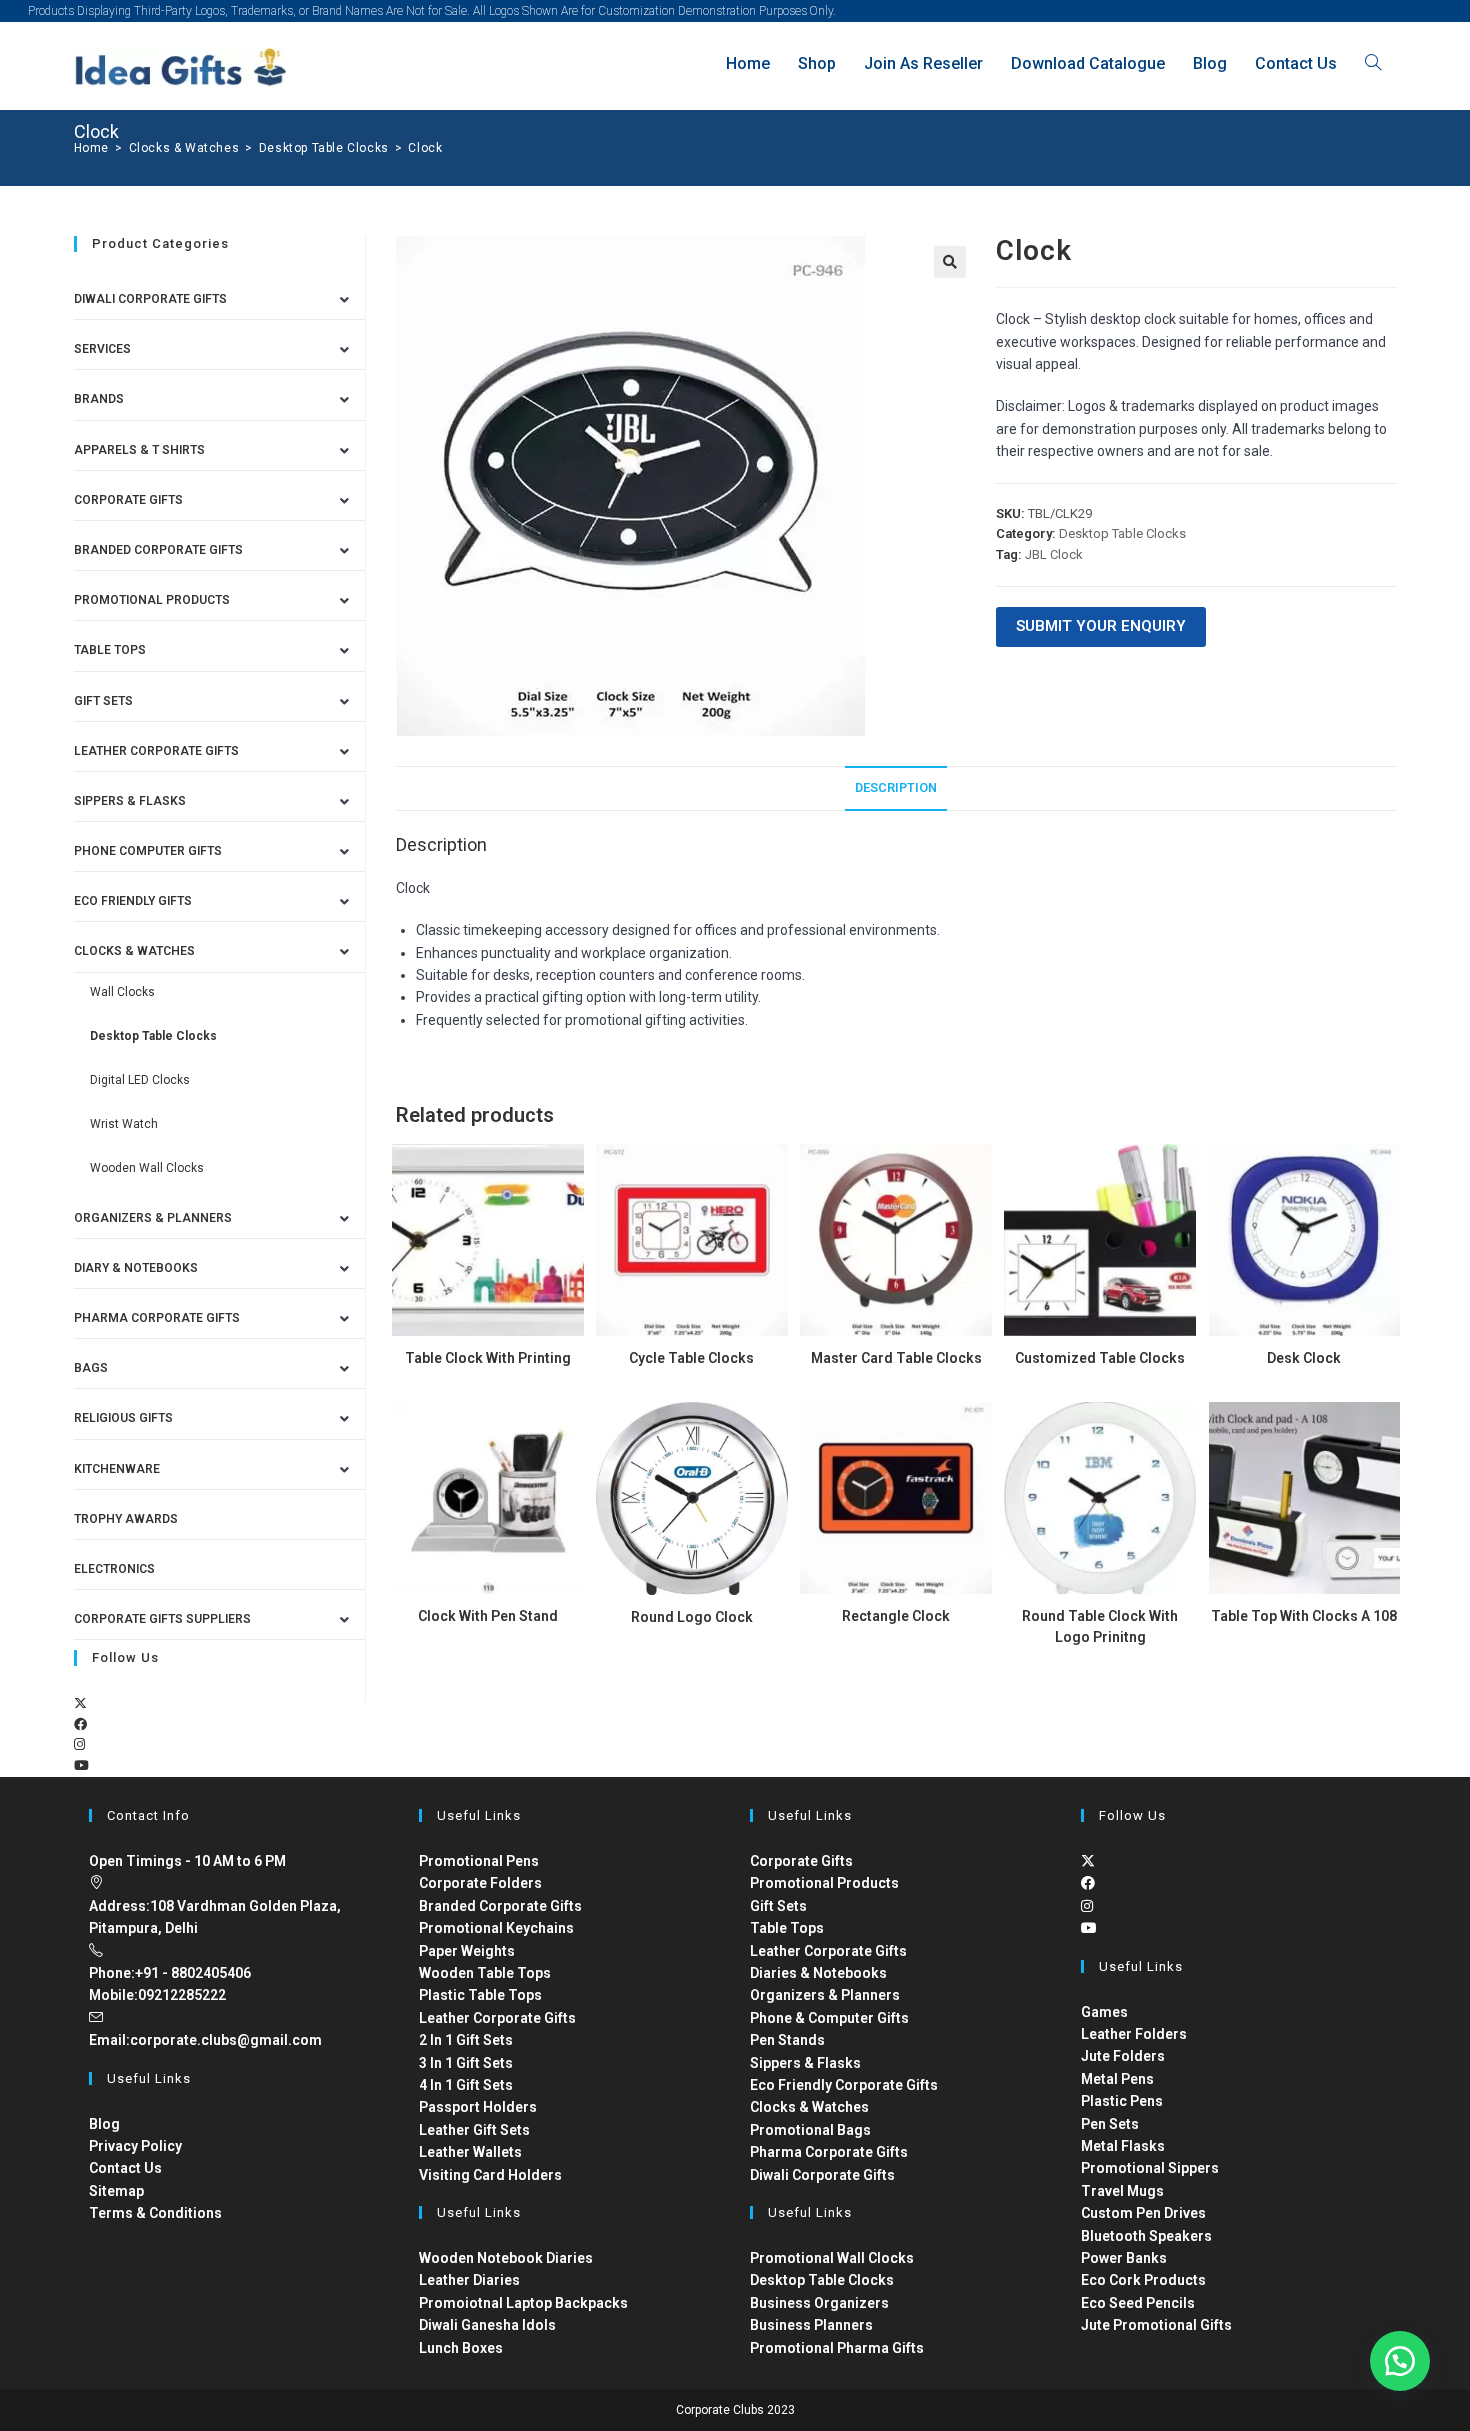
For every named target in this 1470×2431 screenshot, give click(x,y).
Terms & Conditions (155, 2213)
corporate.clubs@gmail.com (226, 2040)
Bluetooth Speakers (1146, 2236)
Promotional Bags (810, 2130)
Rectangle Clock (896, 1616)
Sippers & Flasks (130, 801)
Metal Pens (1117, 2079)
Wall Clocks (122, 992)
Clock (425, 148)
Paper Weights (467, 1951)
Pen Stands (787, 2040)
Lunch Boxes (461, 2348)
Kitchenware (117, 1469)
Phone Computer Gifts (148, 851)
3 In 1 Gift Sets (466, 2063)
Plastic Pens (1122, 2101)
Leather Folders (1134, 2034)
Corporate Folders (480, 1883)
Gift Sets (103, 701)
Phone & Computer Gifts (829, 2018)
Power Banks (1124, 2258)
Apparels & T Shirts (139, 450)
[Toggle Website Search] (1373, 63)
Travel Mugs (1122, 2191)
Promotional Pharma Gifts (837, 2348)
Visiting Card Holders (490, 2175)
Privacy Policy (135, 2146)
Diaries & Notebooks (818, 1973)
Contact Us (125, 2168)
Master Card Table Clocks (896, 1358)
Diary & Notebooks (136, 1268)
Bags (91, 1368)
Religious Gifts (123, 1418)
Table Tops (110, 650)
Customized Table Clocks (1100, 1358)
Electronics (114, 1569)
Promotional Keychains (496, 1928)
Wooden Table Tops (485, 1973)
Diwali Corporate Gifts (150, 299)
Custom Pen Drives (1143, 2213)
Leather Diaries (469, 2280)
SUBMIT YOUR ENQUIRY (1101, 626)
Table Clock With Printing (488, 1358)
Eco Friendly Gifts (133, 901)
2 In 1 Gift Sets (466, 2040)
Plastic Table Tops (480, 1995)
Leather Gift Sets (474, 2130)
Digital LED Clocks (140, 1080)
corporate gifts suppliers (162, 1619)
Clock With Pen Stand (488, 1616)
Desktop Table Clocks (1122, 533)
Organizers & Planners (153, 1218)
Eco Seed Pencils (1138, 2303)
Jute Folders (1123, 2056)
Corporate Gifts (128, 500)
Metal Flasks (1123, 2146)
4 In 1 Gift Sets (466, 2085)
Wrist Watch (124, 1124)
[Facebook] (80, 1724)
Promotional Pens (479, 1861)
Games (1104, 2012)
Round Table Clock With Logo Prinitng (1100, 1626)
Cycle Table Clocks (691, 1358)
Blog (104, 2124)
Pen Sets (1110, 2124)
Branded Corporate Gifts (500, 1906)
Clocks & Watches (134, 951)
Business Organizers (819, 2303)
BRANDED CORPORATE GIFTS (158, 550)
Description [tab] (896, 787)
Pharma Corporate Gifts (157, 1318)
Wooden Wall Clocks (147, 1168)
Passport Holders (478, 2107)
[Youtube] (81, 1765)
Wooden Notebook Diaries (506, 2258)
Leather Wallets (470, 2152)
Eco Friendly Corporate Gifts (844, 2085)
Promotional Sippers (1150, 2168)
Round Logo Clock (692, 1617)
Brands (99, 399)
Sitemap (116, 2191)
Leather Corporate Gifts (156, 751)
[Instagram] (79, 1744)
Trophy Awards (126, 1519)
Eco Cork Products (1143, 2280)
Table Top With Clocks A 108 (1304, 1616)
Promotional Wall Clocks (832, 2258)
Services (102, 349)
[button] (950, 262)
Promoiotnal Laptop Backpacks (523, 2303)
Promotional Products (152, 600)
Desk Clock (1304, 1358)
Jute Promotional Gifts (1156, 2325)
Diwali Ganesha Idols (487, 2325)
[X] (80, 1703)
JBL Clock (1054, 554)
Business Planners (811, 2325)
